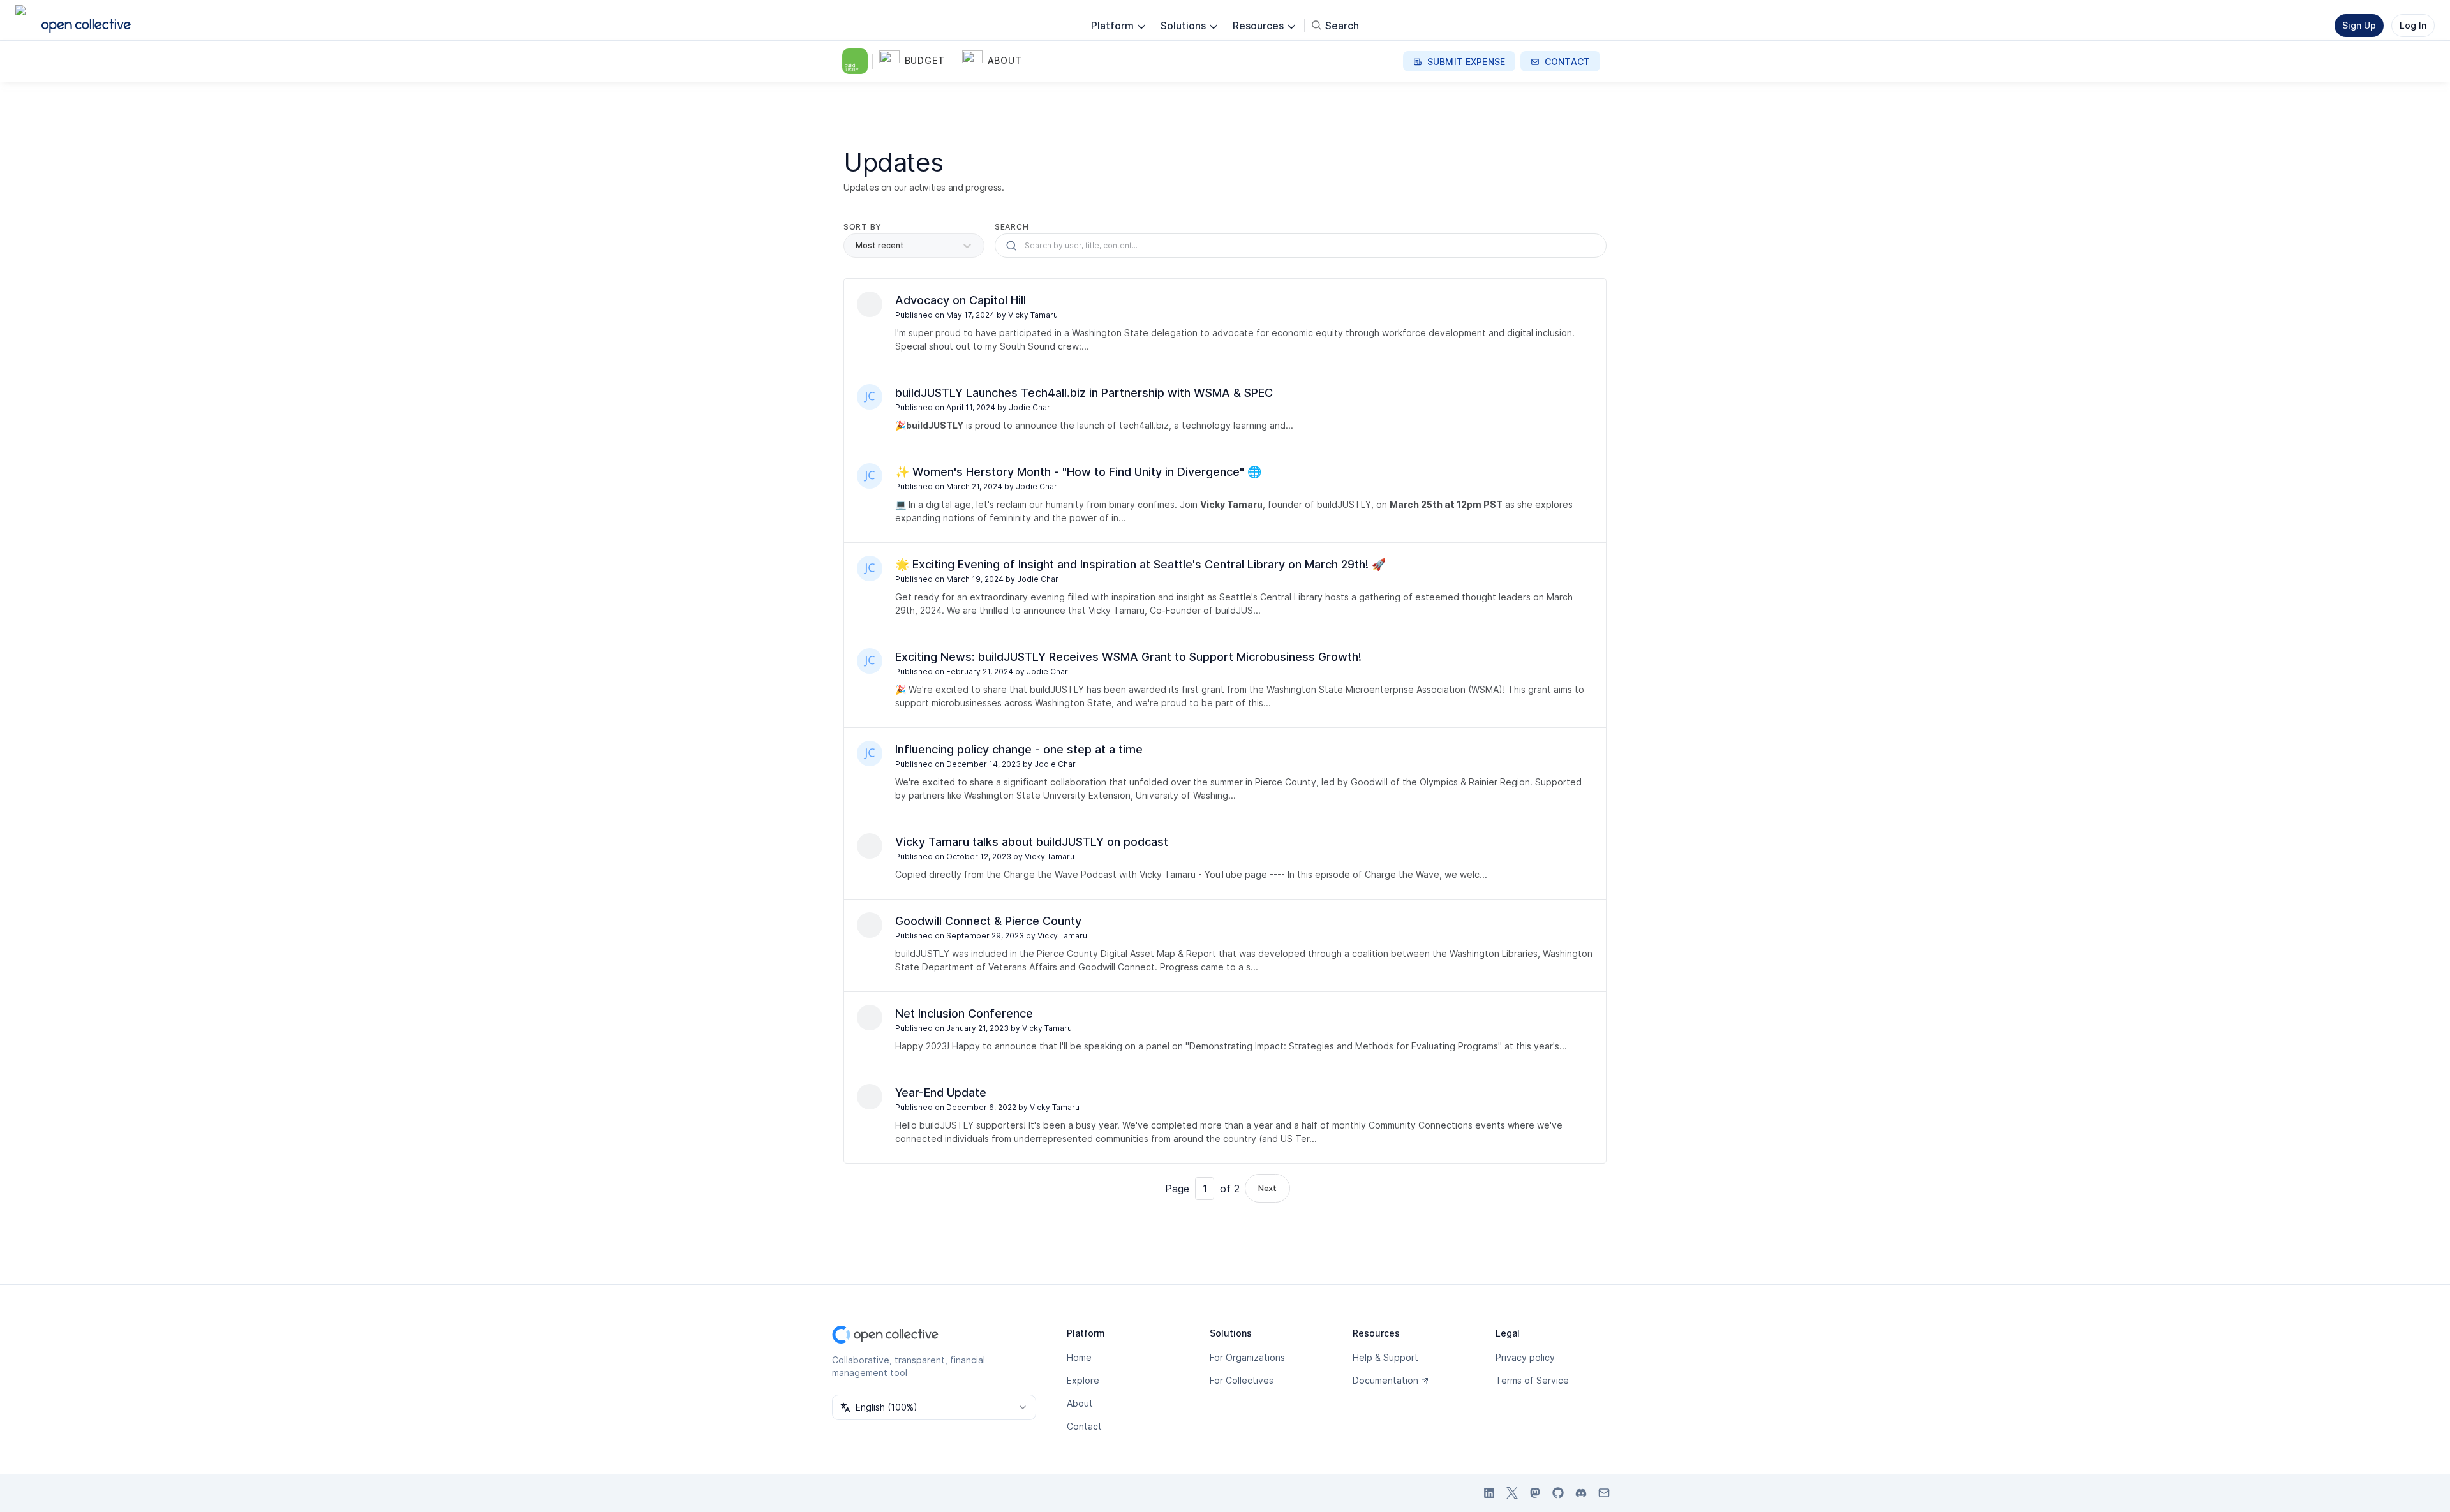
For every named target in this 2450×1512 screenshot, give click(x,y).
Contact (1084, 1426)
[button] (918, 61)
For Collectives (1242, 1380)
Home (1079, 1357)
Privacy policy (1525, 1357)
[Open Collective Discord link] (1581, 1493)
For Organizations (1247, 1357)
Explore (1083, 1380)
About (1080, 1403)
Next (1267, 1188)
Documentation (1385, 1380)
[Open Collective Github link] (1558, 1493)
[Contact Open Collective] (1604, 1493)
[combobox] (934, 1407)
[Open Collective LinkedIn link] (1489, 1493)
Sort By (863, 227)
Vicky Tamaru (1033, 315)
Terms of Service (1532, 1380)
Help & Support (1385, 1357)
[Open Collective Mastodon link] (1535, 1493)
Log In (2413, 25)
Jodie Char (1029, 407)
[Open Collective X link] (1512, 1493)
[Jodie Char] (870, 397)
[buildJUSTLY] (857, 61)
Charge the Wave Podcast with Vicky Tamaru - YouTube (1123, 874)
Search (1012, 227)
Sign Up (2359, 25)
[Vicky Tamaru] (870, 304)
